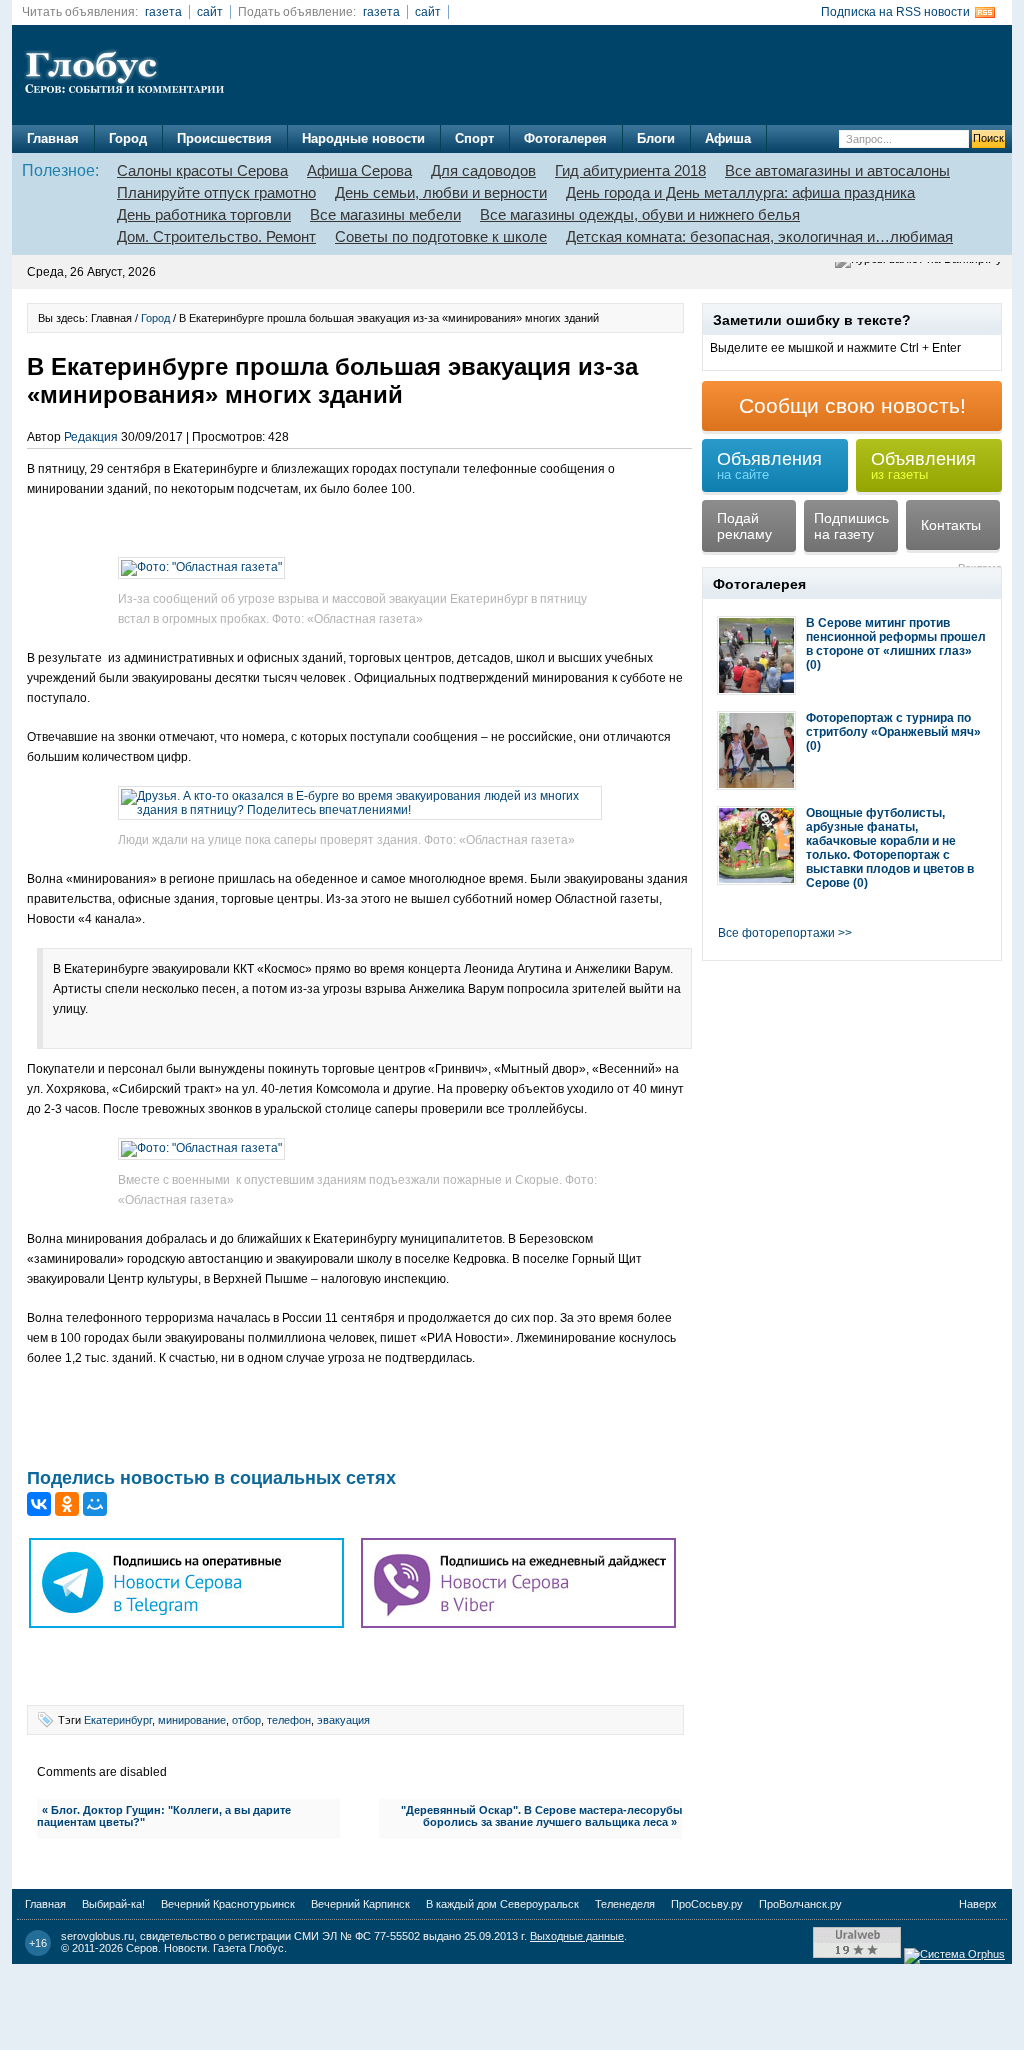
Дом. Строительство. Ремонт (216, 236)
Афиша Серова (359, 170)
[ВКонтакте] (39, 1504)
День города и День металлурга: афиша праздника (740, 192)
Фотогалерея (565, 138)
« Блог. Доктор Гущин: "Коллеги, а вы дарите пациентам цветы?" (164, 1816)
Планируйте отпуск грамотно (216, 192)
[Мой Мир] (95, 1504)
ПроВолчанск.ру (800, 1904)
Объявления (769, 465)
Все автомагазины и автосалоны (837, 170)
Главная (53, 138)
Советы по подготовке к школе (441, 236)
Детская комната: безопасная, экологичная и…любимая (759, 236)
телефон (289, 1720)
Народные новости (363, 138)
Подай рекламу (744, 526)
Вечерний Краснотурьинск (228, 1904)
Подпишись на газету (851, 526)
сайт (210, 12)
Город (128, 138)
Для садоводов (483, 170)
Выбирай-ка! (113, 1904)
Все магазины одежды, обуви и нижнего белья (640, 214)
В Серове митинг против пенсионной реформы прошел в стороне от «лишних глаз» (896, 637)
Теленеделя (625, 1904)
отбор (246, 1720)
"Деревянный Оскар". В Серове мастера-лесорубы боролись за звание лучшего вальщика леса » (541, 1816)
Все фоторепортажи (776, 933)
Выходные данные (577, 1936)
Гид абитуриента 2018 (630, 170)
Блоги (656, 138)
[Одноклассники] (67, 1504)
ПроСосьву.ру (707, 1904)
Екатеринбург (118, 1720)
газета (163, 12)
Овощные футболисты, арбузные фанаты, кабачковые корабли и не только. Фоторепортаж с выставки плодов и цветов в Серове (890, 848)
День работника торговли (204, 214)
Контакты (951, 525)
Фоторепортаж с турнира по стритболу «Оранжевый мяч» (893, 725)
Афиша (728, 138)
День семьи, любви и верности (441, 192)
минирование (192, 1720)
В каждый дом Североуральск (502, 1904)
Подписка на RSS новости (895, 12)
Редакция (91, 437)
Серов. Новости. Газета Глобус (205, 1948)
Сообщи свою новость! (852, 405)
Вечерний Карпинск (360, 1904)
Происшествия (224, 138)
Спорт (474, 138)
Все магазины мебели (385, 214)
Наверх (978, 1904)
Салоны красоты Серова (202, 170)
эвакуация (343, 1720)
